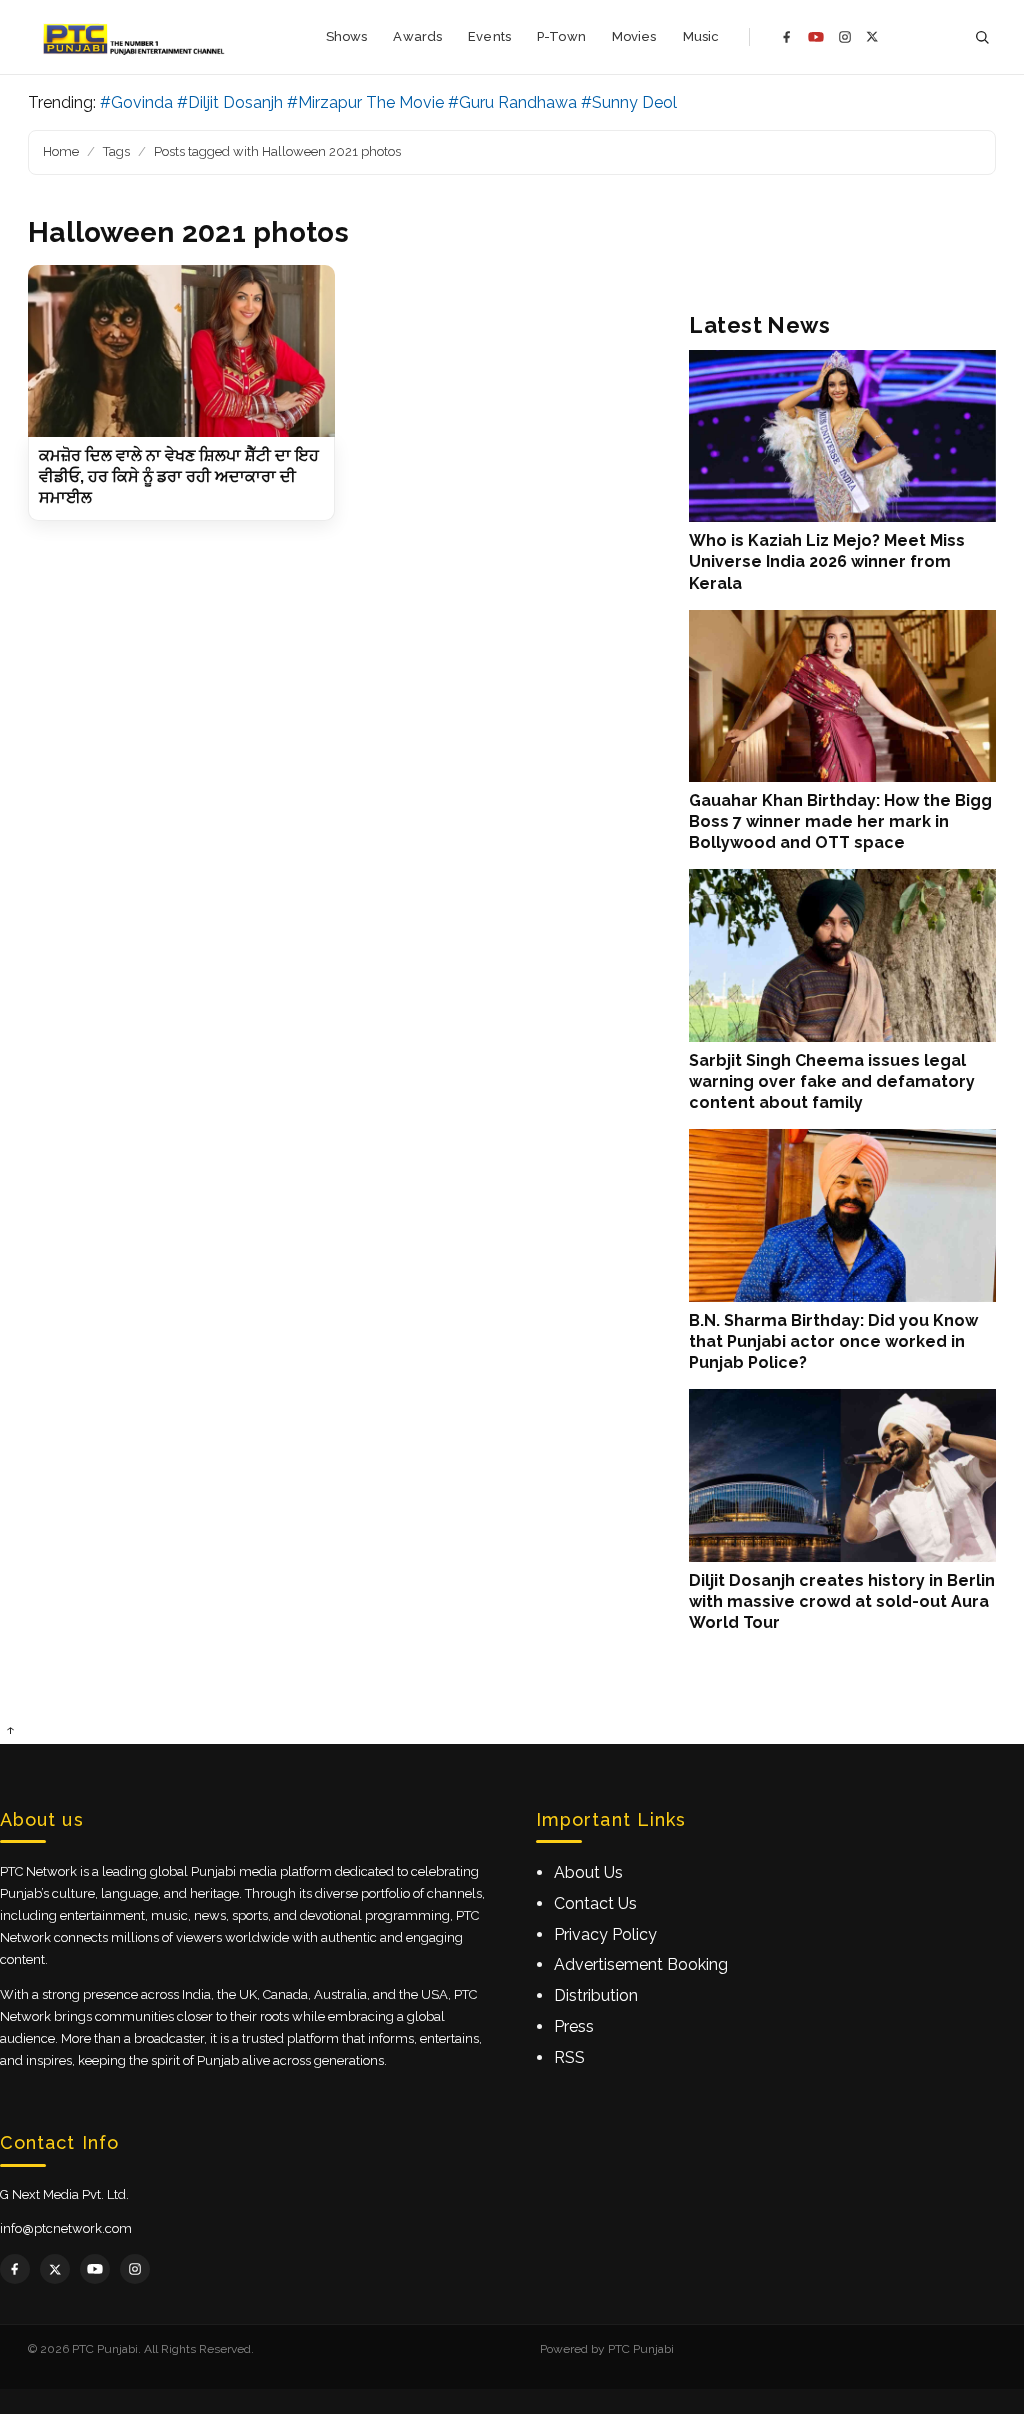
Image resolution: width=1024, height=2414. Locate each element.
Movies (634, 36)
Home (61, 151)
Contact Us (595, 1903)
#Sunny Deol (629, 102)
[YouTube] (816, 37)
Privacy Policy (605, 1934)
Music (701, 36)
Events (489, 36)
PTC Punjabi (641, 2349)
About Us (588, 1872)
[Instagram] (845, 37)
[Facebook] (787, 37)
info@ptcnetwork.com (66, 2228)
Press (574, 2026)
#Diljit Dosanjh (230, 102)
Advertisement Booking (641, 1964)
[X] (872, 36)
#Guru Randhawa (512, 102)
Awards (417, 36)
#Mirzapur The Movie (365, 102)
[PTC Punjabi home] (135, 37)
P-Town (561, 36)
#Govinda (136, 102)
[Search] (982, 37)
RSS (569, 2057)
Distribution (596, 1995)
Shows (347, 36)
